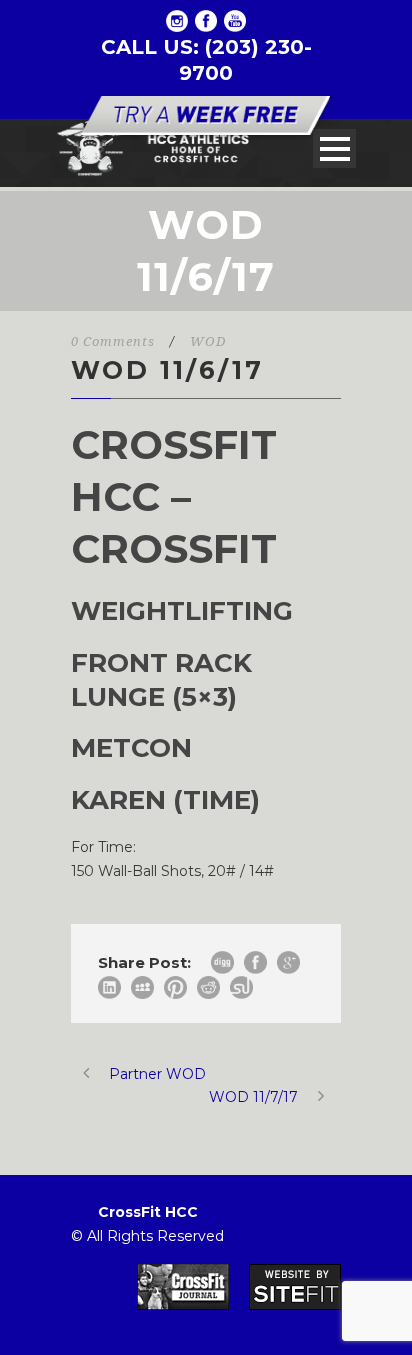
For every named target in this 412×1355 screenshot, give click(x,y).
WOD (208, 341)
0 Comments (113, 341)
